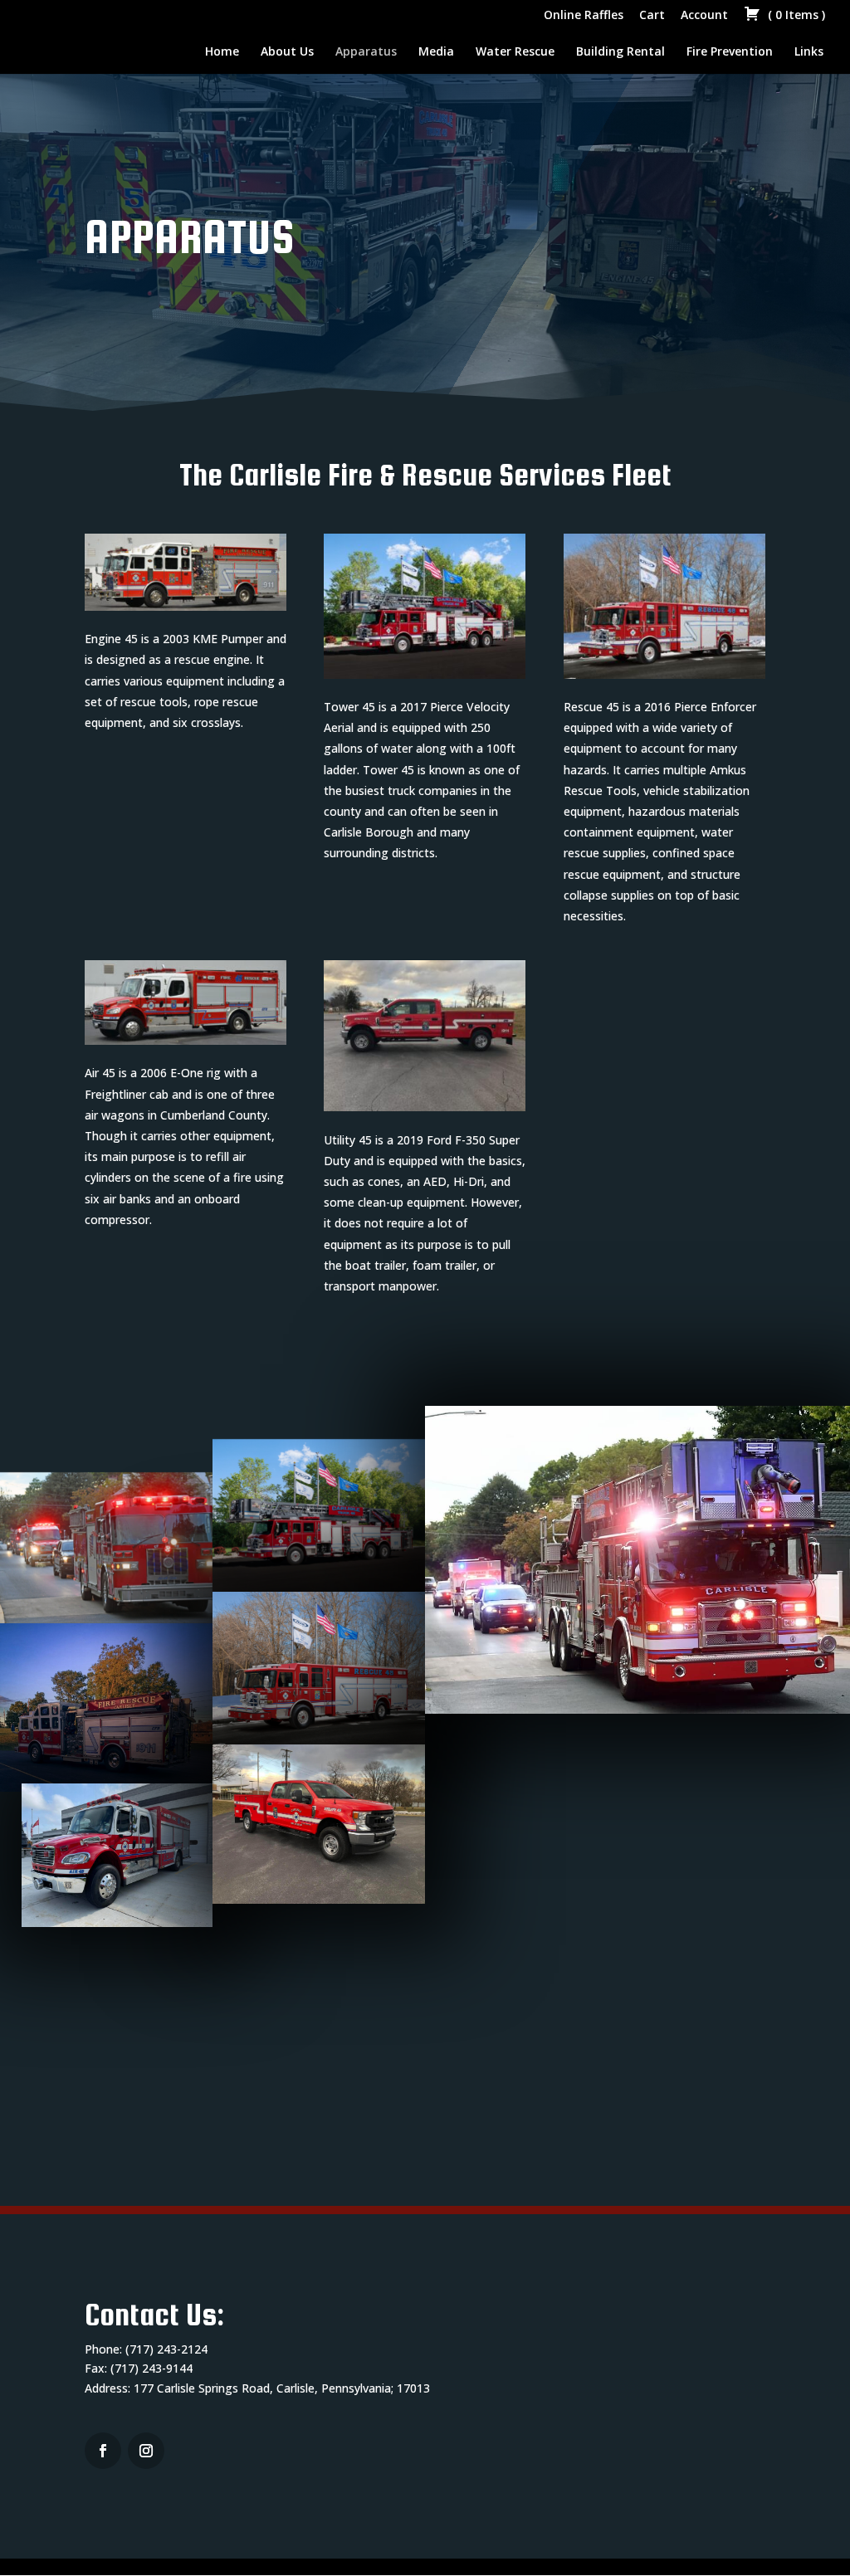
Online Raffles (584, 16)
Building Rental (620, 52)
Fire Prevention (730, 52)
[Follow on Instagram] (103, 2451)
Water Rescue (515, 52)
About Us (287, 52)
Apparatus (366, 52)
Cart (652, 16)
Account (704, 16)
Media (436, 52)
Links (809, 52)
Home (222, 52)
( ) (795, 16)
